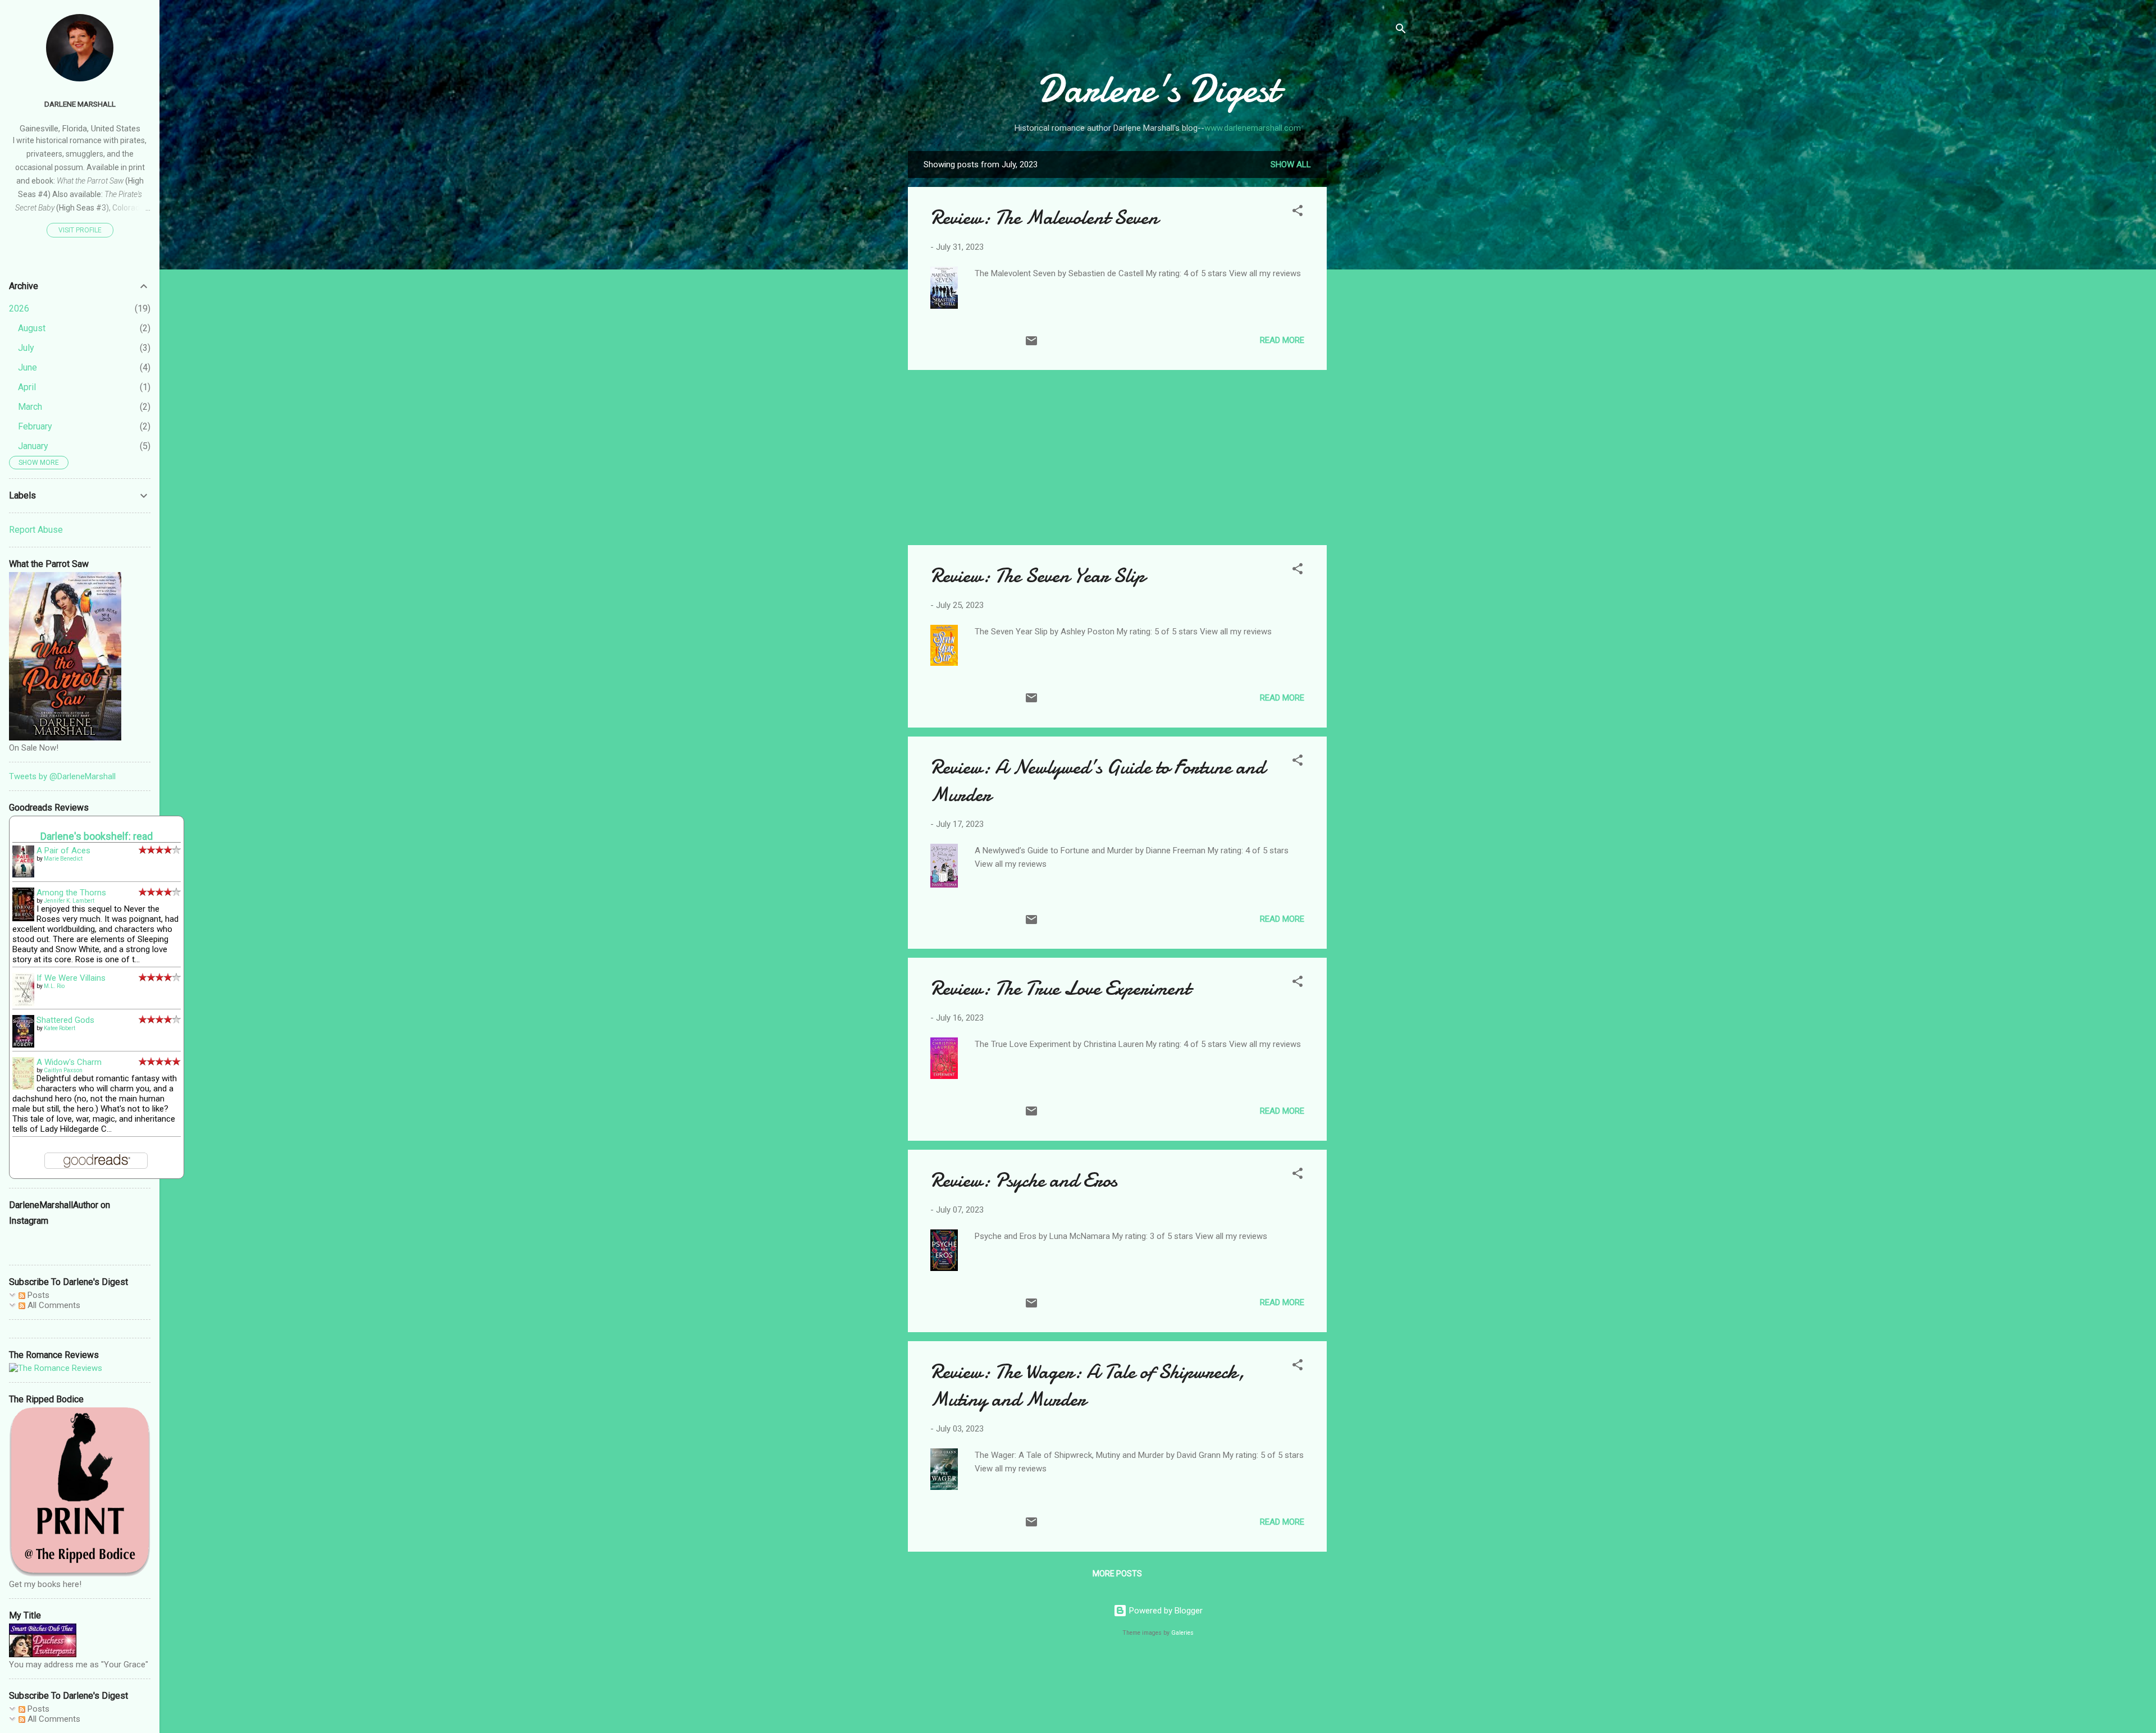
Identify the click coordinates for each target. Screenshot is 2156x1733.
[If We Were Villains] (23, 1004)
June (28, 367)
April (27, 387)
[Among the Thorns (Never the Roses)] (23, 918)
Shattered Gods (65, 1020)
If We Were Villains (71, 978)
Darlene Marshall (80, 104)
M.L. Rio (54, 986)
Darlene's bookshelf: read (97, 836)
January (33, 446)
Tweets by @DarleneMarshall (62, 776)
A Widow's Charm (69, 1062)
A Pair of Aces (63, 851)
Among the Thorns (71, 893)
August (32, 328)
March (30, 407)
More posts (1117, 1574)
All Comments (53, 1305)
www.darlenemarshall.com (1253, 128)
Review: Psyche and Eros (1024, 1180)
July (26, 348)
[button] (1298, 212)
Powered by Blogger (1165, 1611)
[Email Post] (1031, 345)
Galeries (1182, 1633)
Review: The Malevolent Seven (1044, 218)
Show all (1291, 164)
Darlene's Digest (1158, 89)
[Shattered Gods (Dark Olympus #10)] (23, 1045)
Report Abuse (36, 530)
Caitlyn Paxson (63, 1070)
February (35, 426)
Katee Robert (60, 1028)
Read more (1282, 340)
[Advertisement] (1372, 319)
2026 (19, 308)
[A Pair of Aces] (23, 875)
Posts (37, 1295)
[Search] (1401, 31)
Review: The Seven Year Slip (1038, 576)
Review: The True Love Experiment (1060, 988)
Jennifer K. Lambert (69, 901)
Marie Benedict (63, 859)
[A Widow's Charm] (23, 1087)
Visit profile (80, 230)
